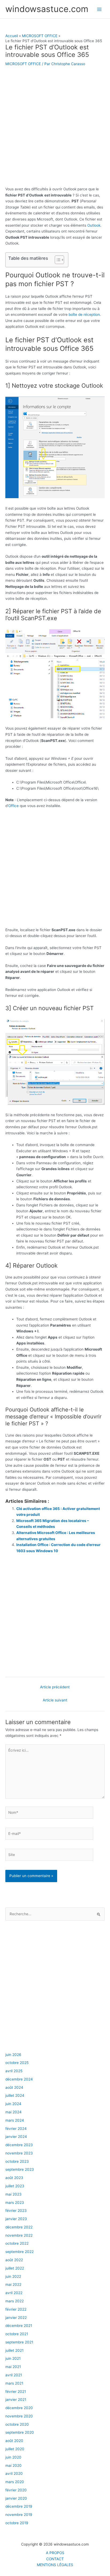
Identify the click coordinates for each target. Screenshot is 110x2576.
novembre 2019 (19, 2515)
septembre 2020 (20, 2432)
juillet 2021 (14, 2350)
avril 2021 (14, 2375)
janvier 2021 (16, 2400)
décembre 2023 (19, 2145)
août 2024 (14, 2087)
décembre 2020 (19, 2408)
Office (13, 806)
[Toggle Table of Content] (57, 260)
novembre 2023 (19, 2153)
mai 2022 (13, 2284)
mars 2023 (15, 2203)
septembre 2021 (19, 2342)
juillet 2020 (15, 2449)
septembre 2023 (20, 2169)
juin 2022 (13, 2276)
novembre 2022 (19, 2235)
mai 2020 (13, 2465)
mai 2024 (13, 2112)
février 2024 (16, 2129)
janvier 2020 (16, 2498)
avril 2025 (14, 2071)
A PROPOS (55, 2553)
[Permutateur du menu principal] (99, 9)
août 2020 (14, 2441)
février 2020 (16, 2490)
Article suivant (55, 1700)
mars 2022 (15, 2301)
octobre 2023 (17, 2161)
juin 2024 (13, 2104)
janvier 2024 (16, 2137)
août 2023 (14, 2178)
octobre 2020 (17, 2424)
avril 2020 (14, 2473)
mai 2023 (13, 2194)
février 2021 (16, 2392)
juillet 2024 (15, 2095)
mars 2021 (14, 2383)
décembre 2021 (19, 2326)
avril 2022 (14, 2293)
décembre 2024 (19, 2079)
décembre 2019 (19, 2506)
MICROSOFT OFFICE (23, 64)
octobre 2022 (17, 2243)
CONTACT (55, 2559)
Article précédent (55, 1687)
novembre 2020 (19, 2416)
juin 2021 (13, 2358)
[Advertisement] (55, 129)
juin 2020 (13, 2457)
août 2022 (14, 2260)
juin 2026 (13, 2055)
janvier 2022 (16, 2318)
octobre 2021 (17, 2334)
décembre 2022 (19, 2227)
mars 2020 (15, 2482)
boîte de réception (84, 314)
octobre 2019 (17, 2523)
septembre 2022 (19, 2252)
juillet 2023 (15, 2186)
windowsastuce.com (47, 9)
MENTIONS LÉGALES (55, 2565)
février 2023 (16, 2211)
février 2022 (16, 2309)
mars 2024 (15, 2120)
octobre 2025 (17, 2063)
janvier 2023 (16, 2219)
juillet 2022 (15, 2268)
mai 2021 (13, 2367)
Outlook (94, 225)
